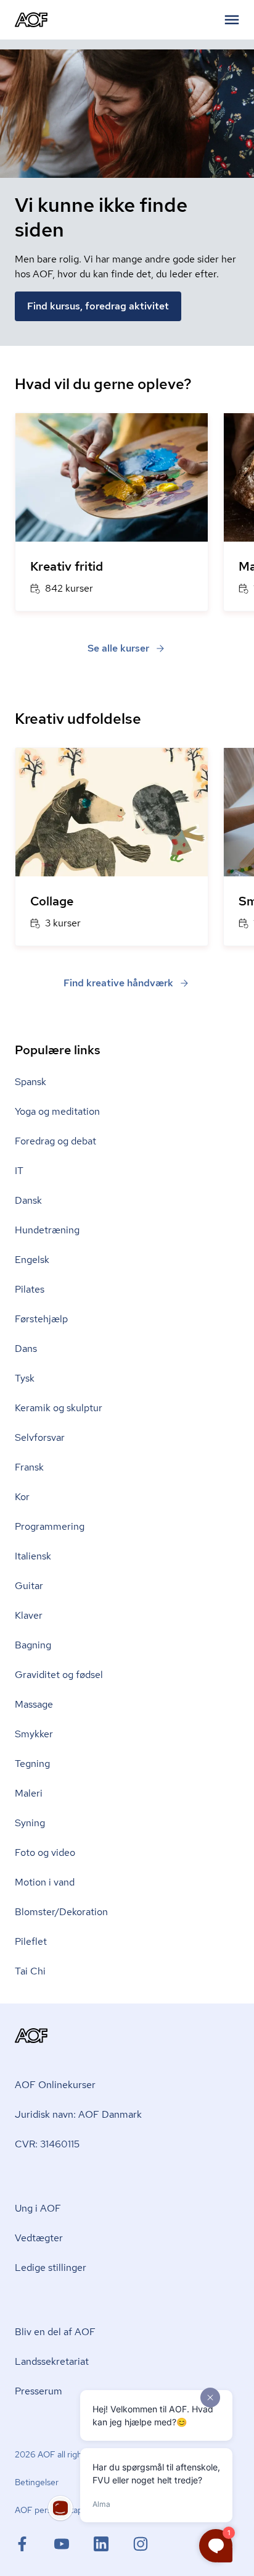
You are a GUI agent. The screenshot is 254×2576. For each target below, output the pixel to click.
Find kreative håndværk (118, 983)
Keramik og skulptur (59, 1408)
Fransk (29, 1467)
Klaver (29, 1615)
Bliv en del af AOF (55, 2332)
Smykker (34, 1734)
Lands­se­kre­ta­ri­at (52, 2361)
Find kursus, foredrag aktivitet (98, 306)
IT (19, 1171)
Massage (34, 1704)
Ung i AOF (38, 2208)
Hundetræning (47, 1230)
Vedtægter (39, 2238)
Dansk (28, 1200)
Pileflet (31, 1941)
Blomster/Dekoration (61, 1912)
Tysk (25, 1378)
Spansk (31, 1082)
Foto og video (45, 1852)
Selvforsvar (40, 1437)
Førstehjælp (41, 1319)
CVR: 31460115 (47, 2144)
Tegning (32, 1764)
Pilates (30, 1289)
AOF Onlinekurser (55, 2085)
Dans (26, 1349)
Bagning (33, 1645)
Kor (22, 1497)
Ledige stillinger (51, 2268)
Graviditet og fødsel (59, 1675)
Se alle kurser (118, 648)
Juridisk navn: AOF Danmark (78, 2114)
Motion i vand (45, 1882)
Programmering (50, 1526)
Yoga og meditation (57, 1111)
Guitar (29, 1586)
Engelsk (32, 1260)
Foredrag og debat (55, 1141)
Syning (30, 1823)
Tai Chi (30, 1971)
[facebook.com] (35, 2544)
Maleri (29, 1793)
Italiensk (33, 1556)
